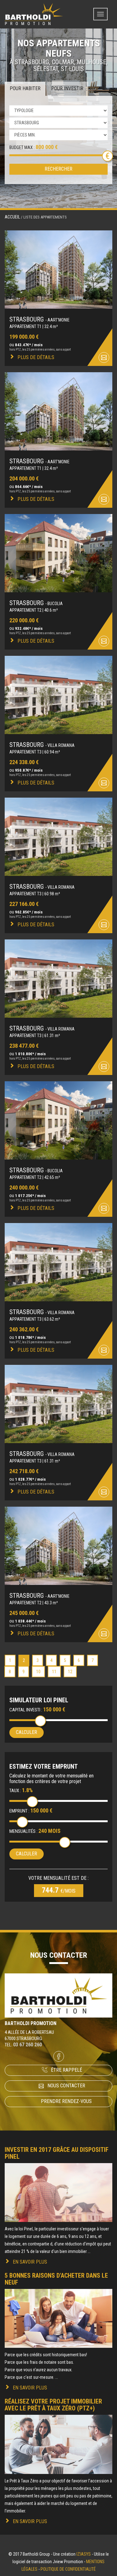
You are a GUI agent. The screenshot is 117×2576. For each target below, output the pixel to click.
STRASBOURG (39, 319)
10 (38, 1672)
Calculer (27, 1732)
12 (70, 1672)
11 (54, 1672)
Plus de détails (36, 357)
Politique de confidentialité (68, 2569)
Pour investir (67, 88)
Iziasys (84, 2554)
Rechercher (58, 169)
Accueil (12, 217)
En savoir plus (30, 2262)
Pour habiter (25, 88)
